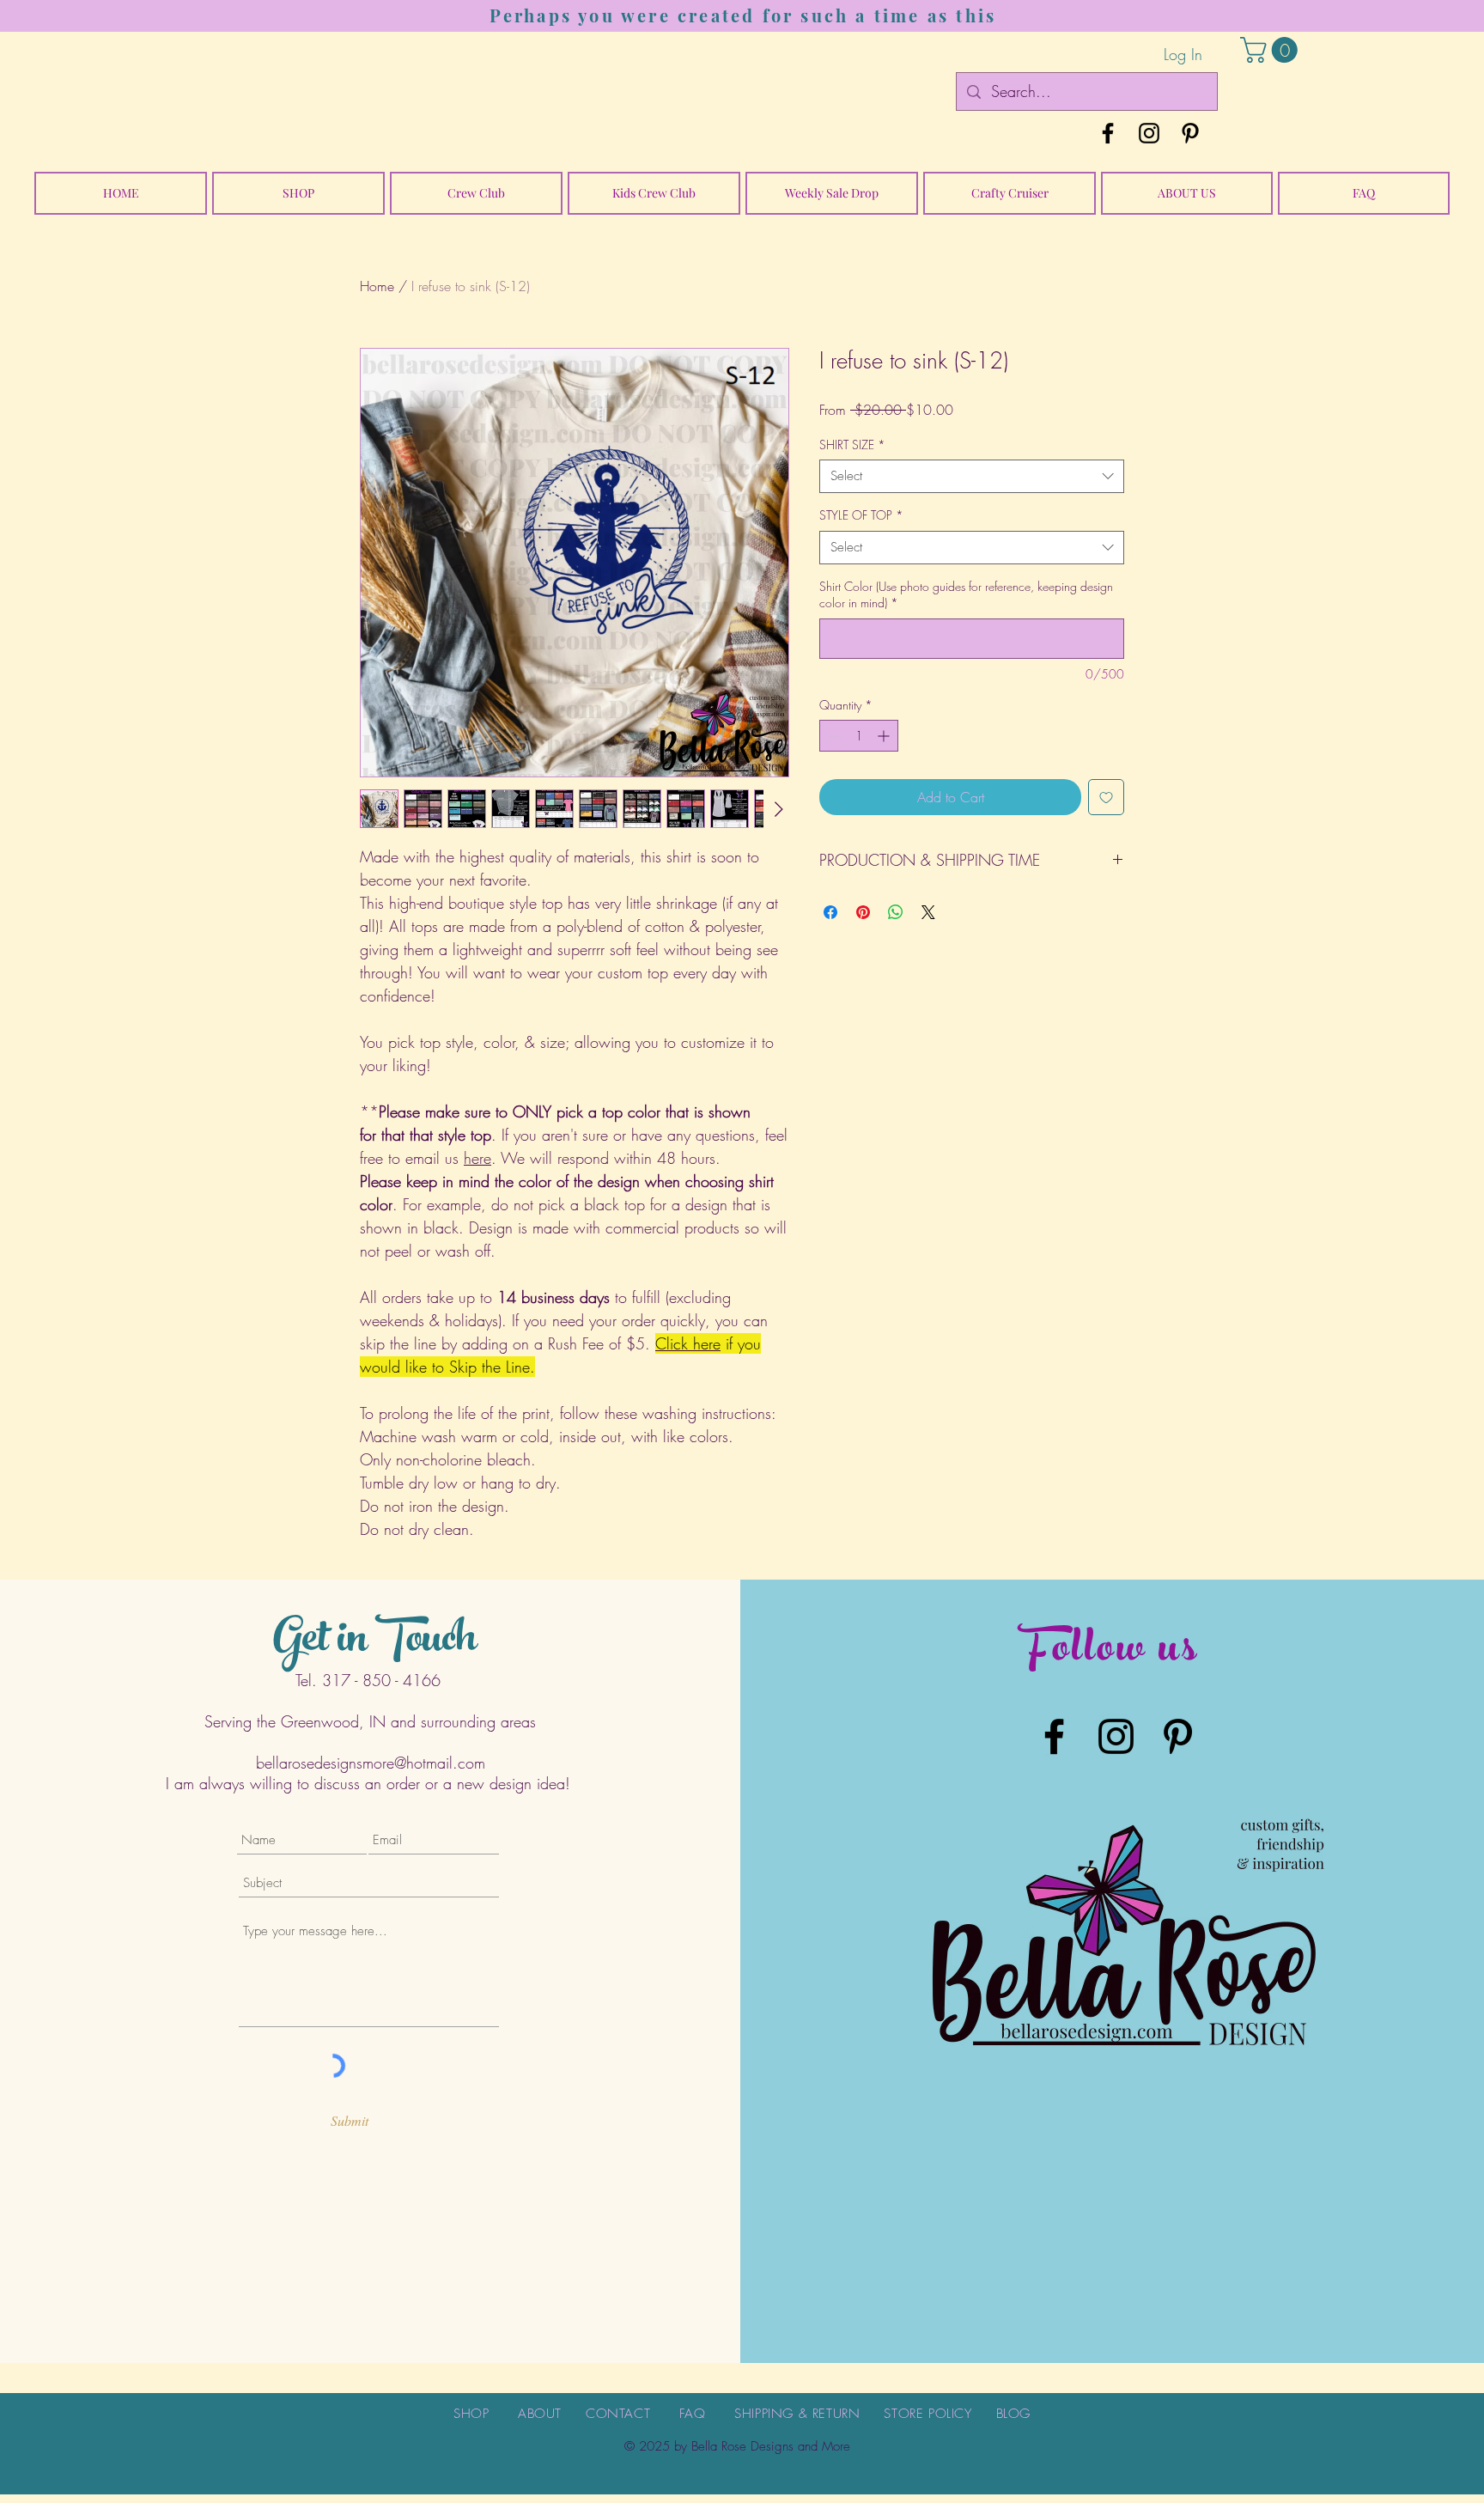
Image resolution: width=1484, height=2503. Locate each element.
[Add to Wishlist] (1106, 797)
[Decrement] (833, 736)
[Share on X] (928, 912)
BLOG (1013, 2414)
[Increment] (885, 736)
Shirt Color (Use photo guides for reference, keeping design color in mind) (966, 595)
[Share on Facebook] (830, 912)
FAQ (693, 2414)
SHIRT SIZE (852, 445)
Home (377, 286)
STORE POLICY (927, 2414)
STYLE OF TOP (861, 515)
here (477, 1158)
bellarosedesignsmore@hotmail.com (371, 1763)
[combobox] (972, 476)
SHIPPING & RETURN (797, 2414)
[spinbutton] (859, 736)
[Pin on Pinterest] (863, 912)
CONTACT (618, 2414)
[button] (1272, 50)
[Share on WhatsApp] (896, 912)
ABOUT (540, 2414)
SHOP (471, 2414)
